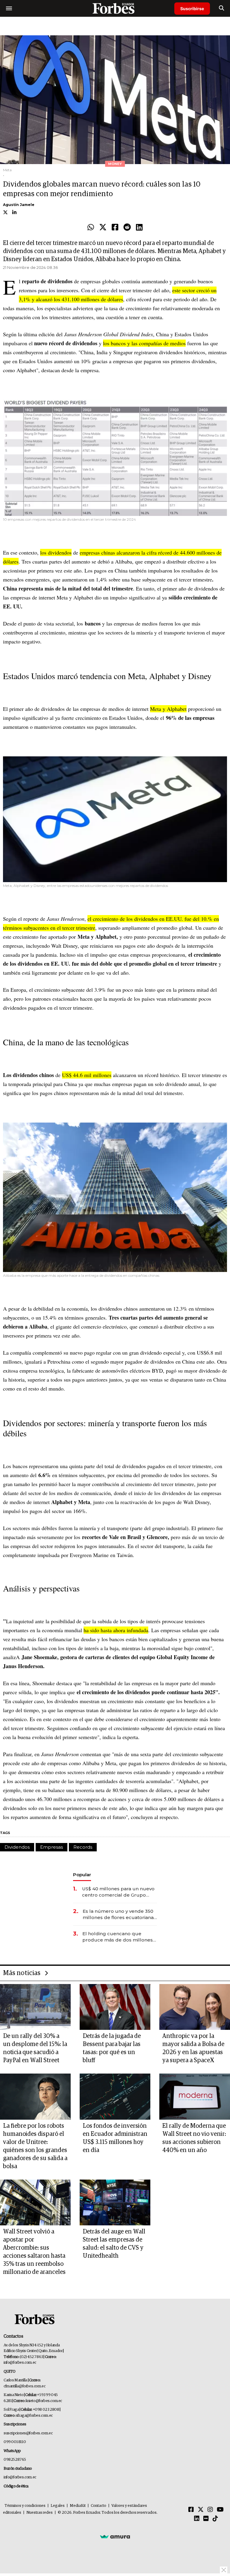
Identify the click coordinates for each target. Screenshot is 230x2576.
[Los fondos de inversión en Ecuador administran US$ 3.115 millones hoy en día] (115, 2096)
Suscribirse (192, 9)
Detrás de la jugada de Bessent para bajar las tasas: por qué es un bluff (112, 2048)
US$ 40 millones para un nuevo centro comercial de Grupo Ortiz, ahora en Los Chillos (118, 1892)
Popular (82, 1875)
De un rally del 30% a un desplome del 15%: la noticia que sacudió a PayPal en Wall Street (35, 2048)
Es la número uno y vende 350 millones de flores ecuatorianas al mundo (119, 1914)
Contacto (99, 2506)
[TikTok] (215, 2519)
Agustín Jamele (19, 205)
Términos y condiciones (25, 2506)
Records (83, 1847)
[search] (221, 8)
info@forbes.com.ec (20, 2363)
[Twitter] (103, 228)
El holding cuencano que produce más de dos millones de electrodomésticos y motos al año (118, 1937)
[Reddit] (127, 228)
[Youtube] (220, 2510)
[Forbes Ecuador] (115, 8)
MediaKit (78, 2506)
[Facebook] (115, 228)
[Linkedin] (139, 228)
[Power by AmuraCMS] (115, 2536)
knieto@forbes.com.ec (44, 2401)
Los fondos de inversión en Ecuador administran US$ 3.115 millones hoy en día (115, 2138)
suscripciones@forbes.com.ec (28, 2433)
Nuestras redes (40, 2513)
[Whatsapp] (91, 228)
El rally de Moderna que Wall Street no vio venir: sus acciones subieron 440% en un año (194, 2138)
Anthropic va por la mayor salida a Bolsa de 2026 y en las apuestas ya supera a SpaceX (193, 2048)
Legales (58, 2506)
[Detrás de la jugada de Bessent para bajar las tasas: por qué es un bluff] (115, 2007)
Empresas (52, 1847)
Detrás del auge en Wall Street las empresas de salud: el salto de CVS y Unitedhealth (114, 2244)
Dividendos (17, 1847)
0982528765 (15, 2460)
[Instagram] (210, 2510)
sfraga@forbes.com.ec (34, 2416)
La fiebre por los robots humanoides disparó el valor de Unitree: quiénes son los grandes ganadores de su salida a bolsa (35, 2146)
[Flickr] (206, 2519)
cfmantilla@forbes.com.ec (24, 2386)
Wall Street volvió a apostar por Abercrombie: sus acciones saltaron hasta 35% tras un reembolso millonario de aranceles (34, 2252)
